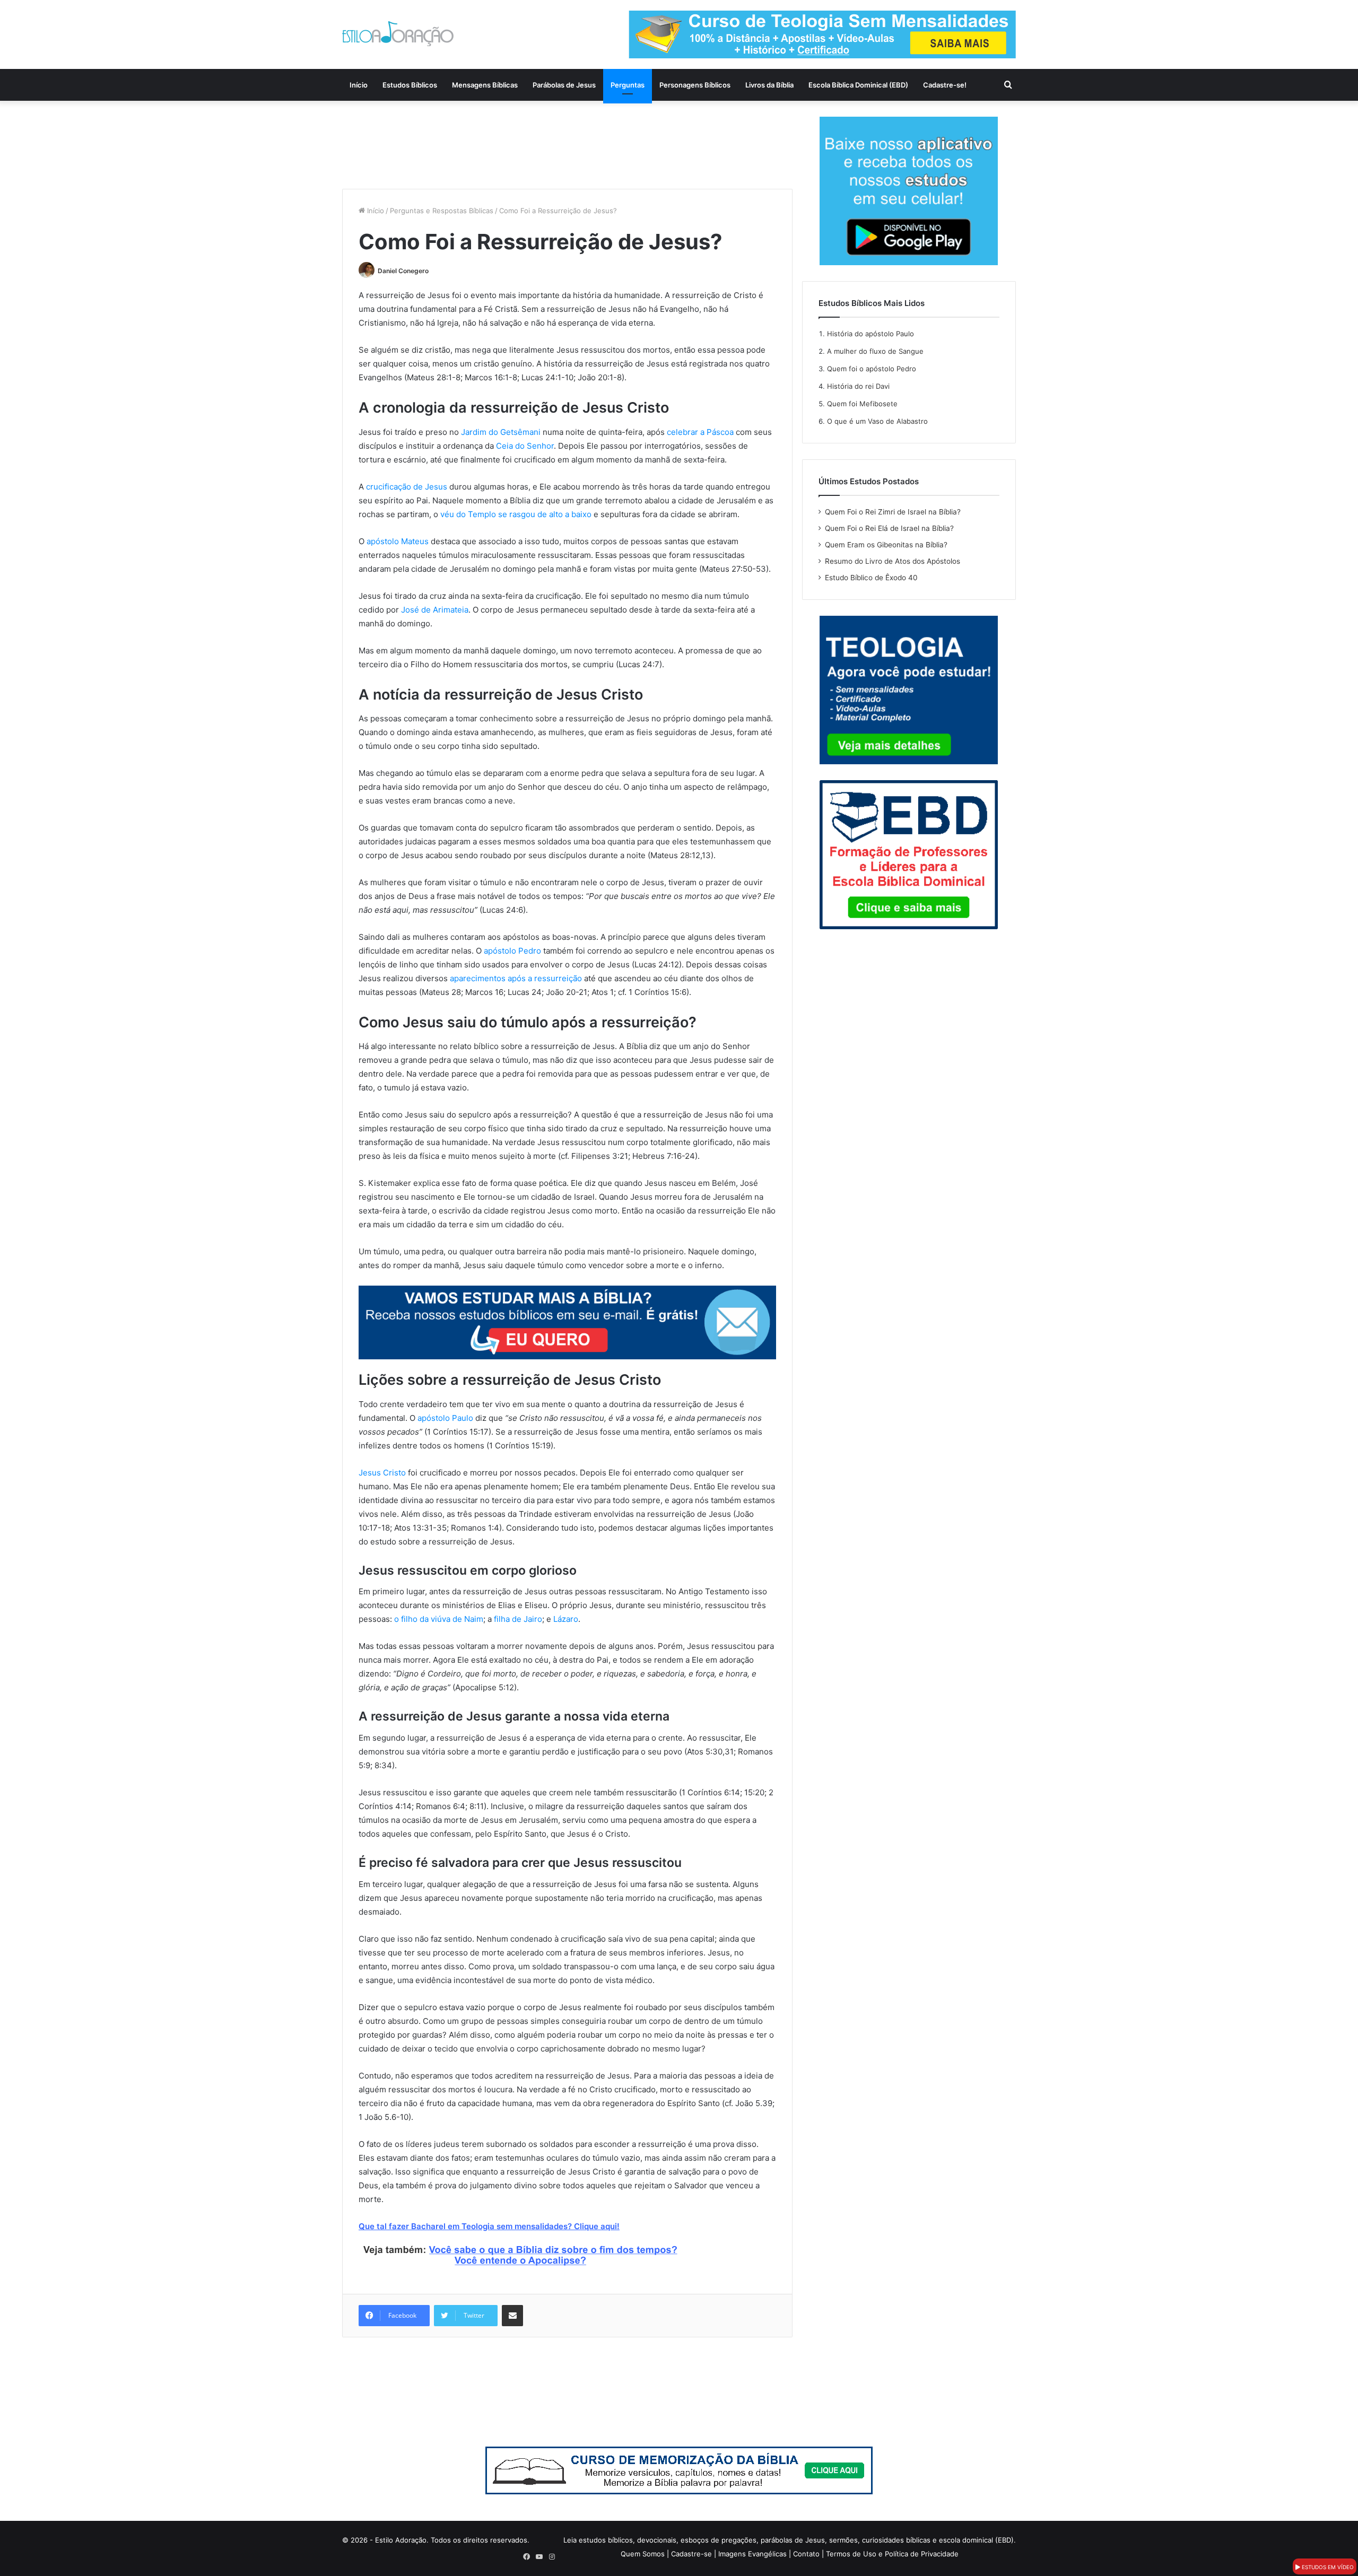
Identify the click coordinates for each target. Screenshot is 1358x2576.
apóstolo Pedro (512, 951)
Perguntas (628, 85)
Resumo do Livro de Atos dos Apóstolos (893, 561)
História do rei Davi (858, 386)
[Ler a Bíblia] (679, 2469)
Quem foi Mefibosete (862, 404)
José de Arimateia (435, 610)
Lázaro (566, 1619)
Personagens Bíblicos (695, 85)
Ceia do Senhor (525, 446)
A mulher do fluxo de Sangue (875, 351)
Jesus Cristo (382, 1473)
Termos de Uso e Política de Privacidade (892, 2554)
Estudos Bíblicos (410, 85)
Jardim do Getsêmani (501, 432)
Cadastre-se (691, 2554)
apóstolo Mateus (398, 541)
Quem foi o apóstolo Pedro (872, 369)
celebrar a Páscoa (700, 432)
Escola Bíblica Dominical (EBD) (858, 85)
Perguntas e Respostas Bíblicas (442, 211)
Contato (806, 2554)
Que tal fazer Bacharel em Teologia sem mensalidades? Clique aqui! (489, 2226)
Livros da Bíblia (769, 85)
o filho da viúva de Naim (439, 1619)
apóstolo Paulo (445, 1418)
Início (359, 85)
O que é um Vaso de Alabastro (877, 421)
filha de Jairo (518, 1619)
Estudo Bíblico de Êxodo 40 (871, 578)
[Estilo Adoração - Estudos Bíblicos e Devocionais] (398, 34)
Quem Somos (643, 2554)
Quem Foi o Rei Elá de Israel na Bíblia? (889, 528)
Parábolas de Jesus (564, 85)
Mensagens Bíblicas (485, 85)
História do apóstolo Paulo (870, 334)
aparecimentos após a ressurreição (516, 978)
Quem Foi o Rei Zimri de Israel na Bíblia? (893, 512)
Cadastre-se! (945, 85)
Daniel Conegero (403, 271)
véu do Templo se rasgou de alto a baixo (516, 514)
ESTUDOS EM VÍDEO (1327, 2567)
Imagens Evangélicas (752, 2554)
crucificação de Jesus (407, 487)
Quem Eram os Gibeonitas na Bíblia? (886, 545)
